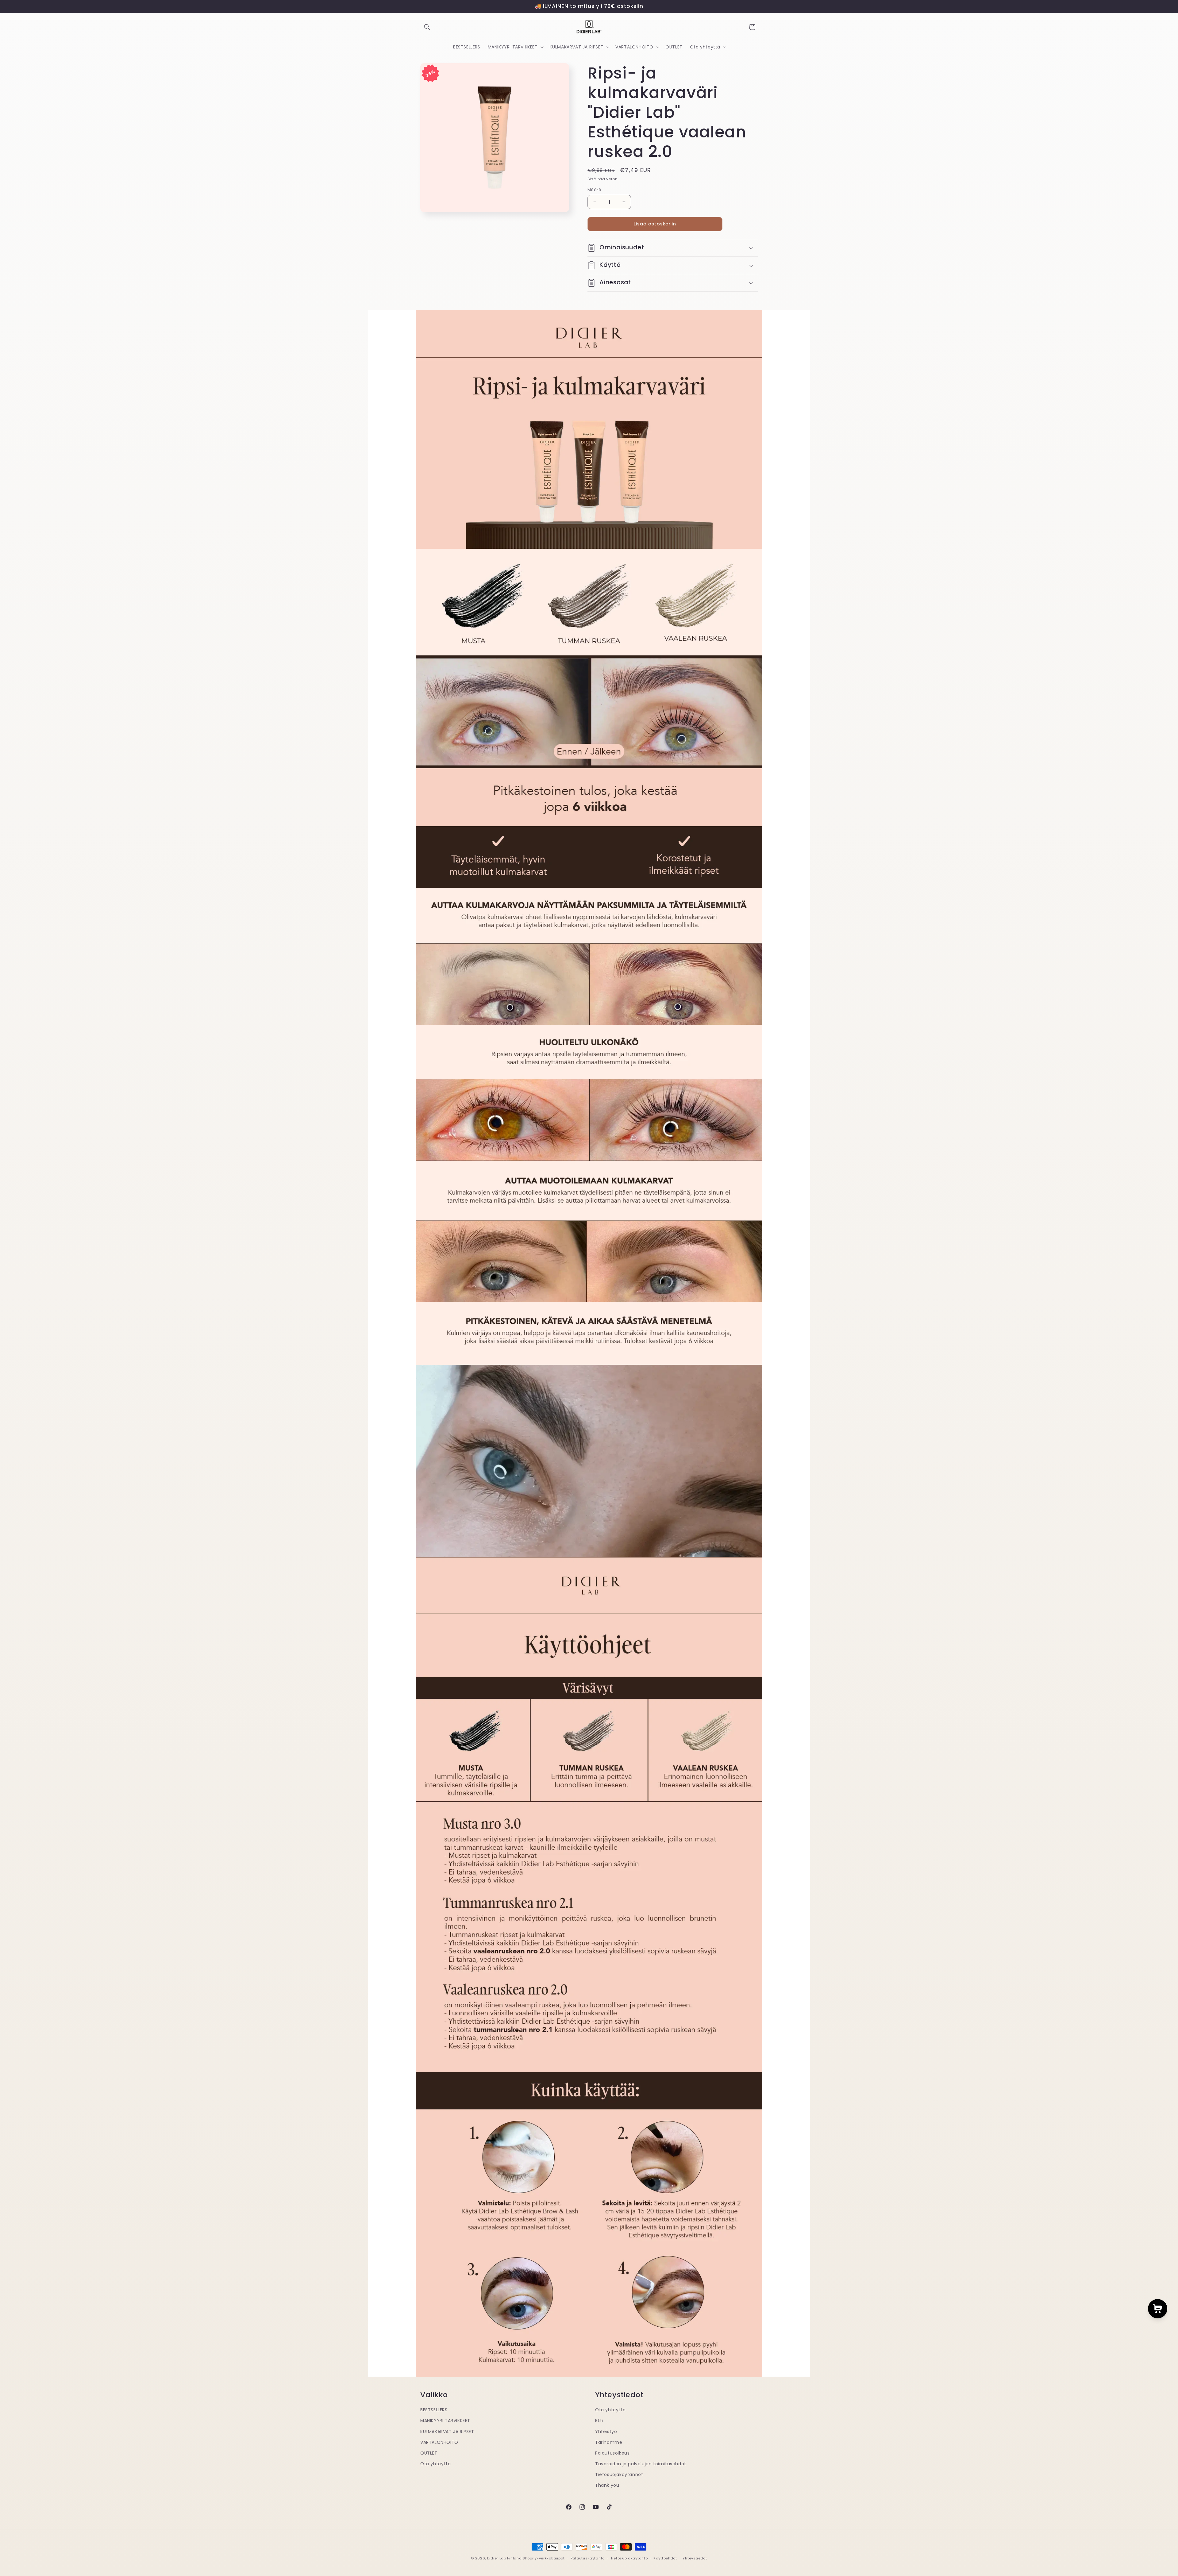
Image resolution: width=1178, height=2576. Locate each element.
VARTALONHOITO (439, 2442)
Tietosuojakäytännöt (619, 2474)
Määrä (594, 190)
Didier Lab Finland (504, 2558)
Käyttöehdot (665, 2558)
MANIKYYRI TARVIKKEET (445, 2421)
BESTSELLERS (434, 2410)
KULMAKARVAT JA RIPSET (447, 2431)
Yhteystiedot (695, 2558)
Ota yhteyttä (435, 2464)
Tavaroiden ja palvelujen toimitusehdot (641, 2464)
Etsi (599, 2421)
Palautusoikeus (612, 2453)
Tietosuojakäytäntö (629, 2558)
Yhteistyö (606, 2431)
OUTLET (429, 2453)
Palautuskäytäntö (588, 2558)
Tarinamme (609, 2442)
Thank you (607, 2485)
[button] (427, 27)
